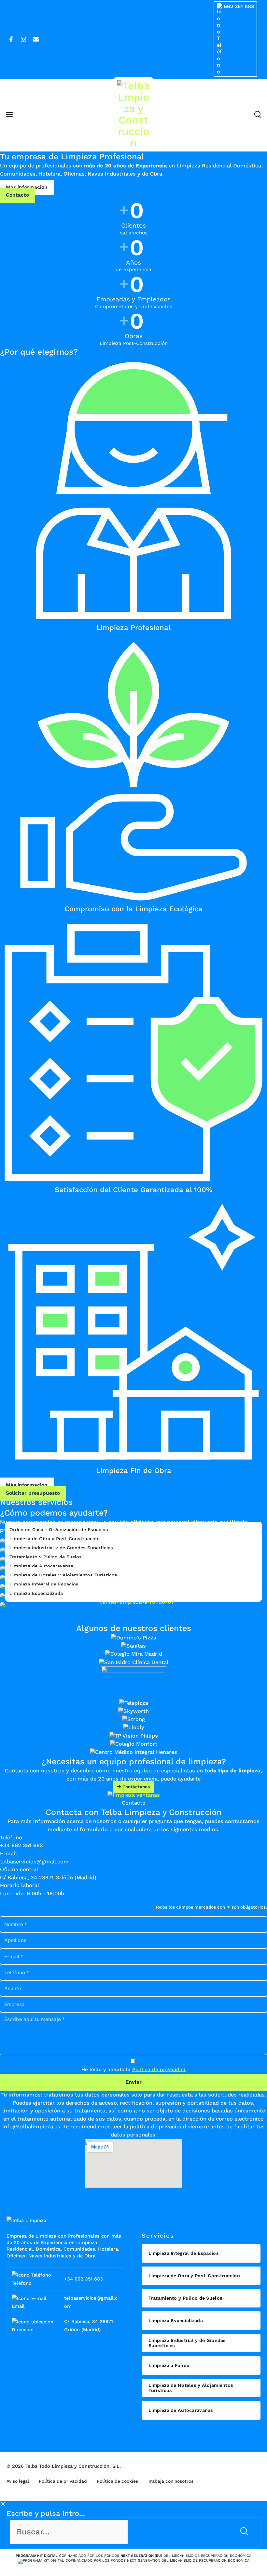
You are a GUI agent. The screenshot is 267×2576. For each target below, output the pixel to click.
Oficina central (19, 1869)
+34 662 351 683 (84, 2279)
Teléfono (11, 1838)
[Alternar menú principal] (10, 115)
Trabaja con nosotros (171, 2481)
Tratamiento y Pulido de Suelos (46, 1557)
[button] (258, 115)
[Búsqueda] (245, 2532)
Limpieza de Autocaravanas (41, 1566)
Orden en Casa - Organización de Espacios (59, 1530)
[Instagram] (23, 39)
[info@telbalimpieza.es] (36, 39)
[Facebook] (11, 39)
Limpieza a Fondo (169, 2365)
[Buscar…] (121, 2532)
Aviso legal (18, 2481)
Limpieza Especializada (36, 1593)
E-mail (8, 1853)
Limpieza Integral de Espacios (44, 1584)
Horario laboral (20, 1885)
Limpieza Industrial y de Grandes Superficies (61, 1548)
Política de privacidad (159, 2070)
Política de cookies (117, 2481)
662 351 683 (239, 6)
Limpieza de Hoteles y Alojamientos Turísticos (63, 1575)
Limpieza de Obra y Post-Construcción (55, 1539)
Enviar (133, 2082)
